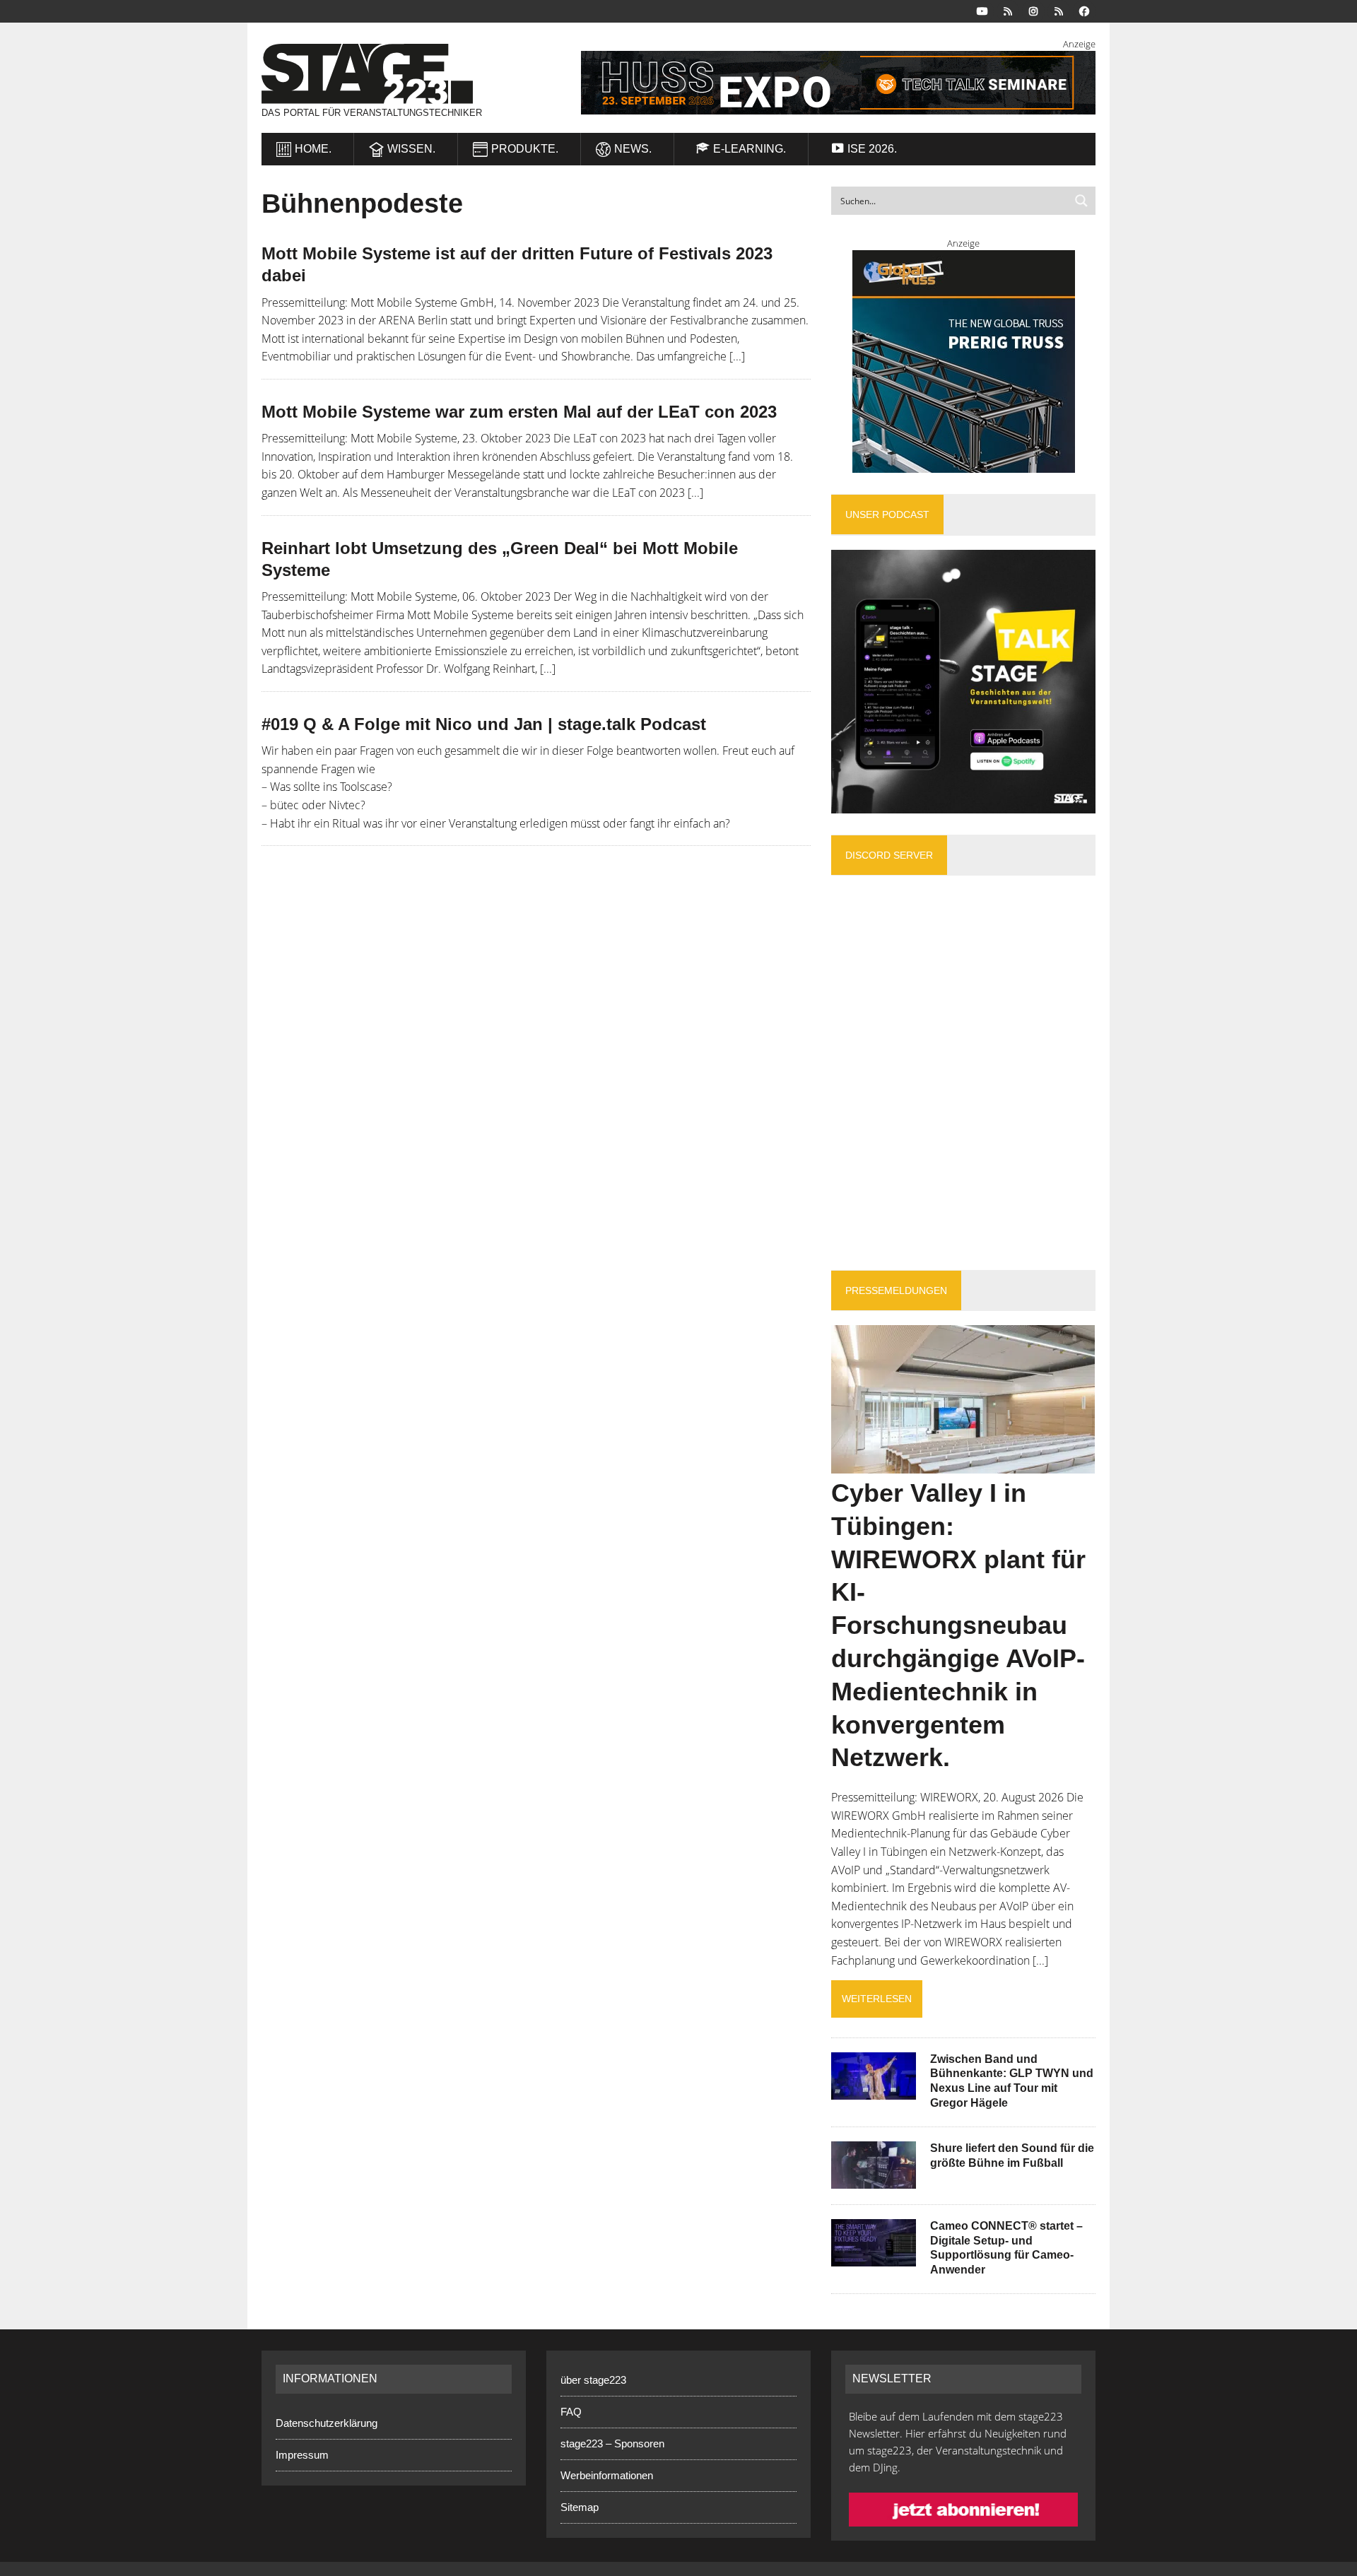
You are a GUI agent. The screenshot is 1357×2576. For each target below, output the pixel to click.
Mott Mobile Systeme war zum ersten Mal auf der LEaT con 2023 (519, 412)
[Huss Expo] (821, 83)
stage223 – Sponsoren (612, 2443)
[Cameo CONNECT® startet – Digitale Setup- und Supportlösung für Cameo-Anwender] (874, 2257)
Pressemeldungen (896, 1290)
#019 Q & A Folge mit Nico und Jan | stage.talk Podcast (484, 724)
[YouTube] (982, 10)
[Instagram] (1033, 10)
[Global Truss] (963, 361)
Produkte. (525, 149)
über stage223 (593, 2380)
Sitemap (580, 2507)
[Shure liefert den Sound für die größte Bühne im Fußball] (874, 2179)
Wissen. (411, 149)
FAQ (571, 2412)
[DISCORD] (1008, 10)
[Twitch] (1059, 10)
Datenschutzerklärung (327, 2423)
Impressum (302, 2455)
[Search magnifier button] (1081, 201)
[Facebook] (1084, 10)
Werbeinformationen (607, 2475)
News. (633, 149)
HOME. (313, 149)
